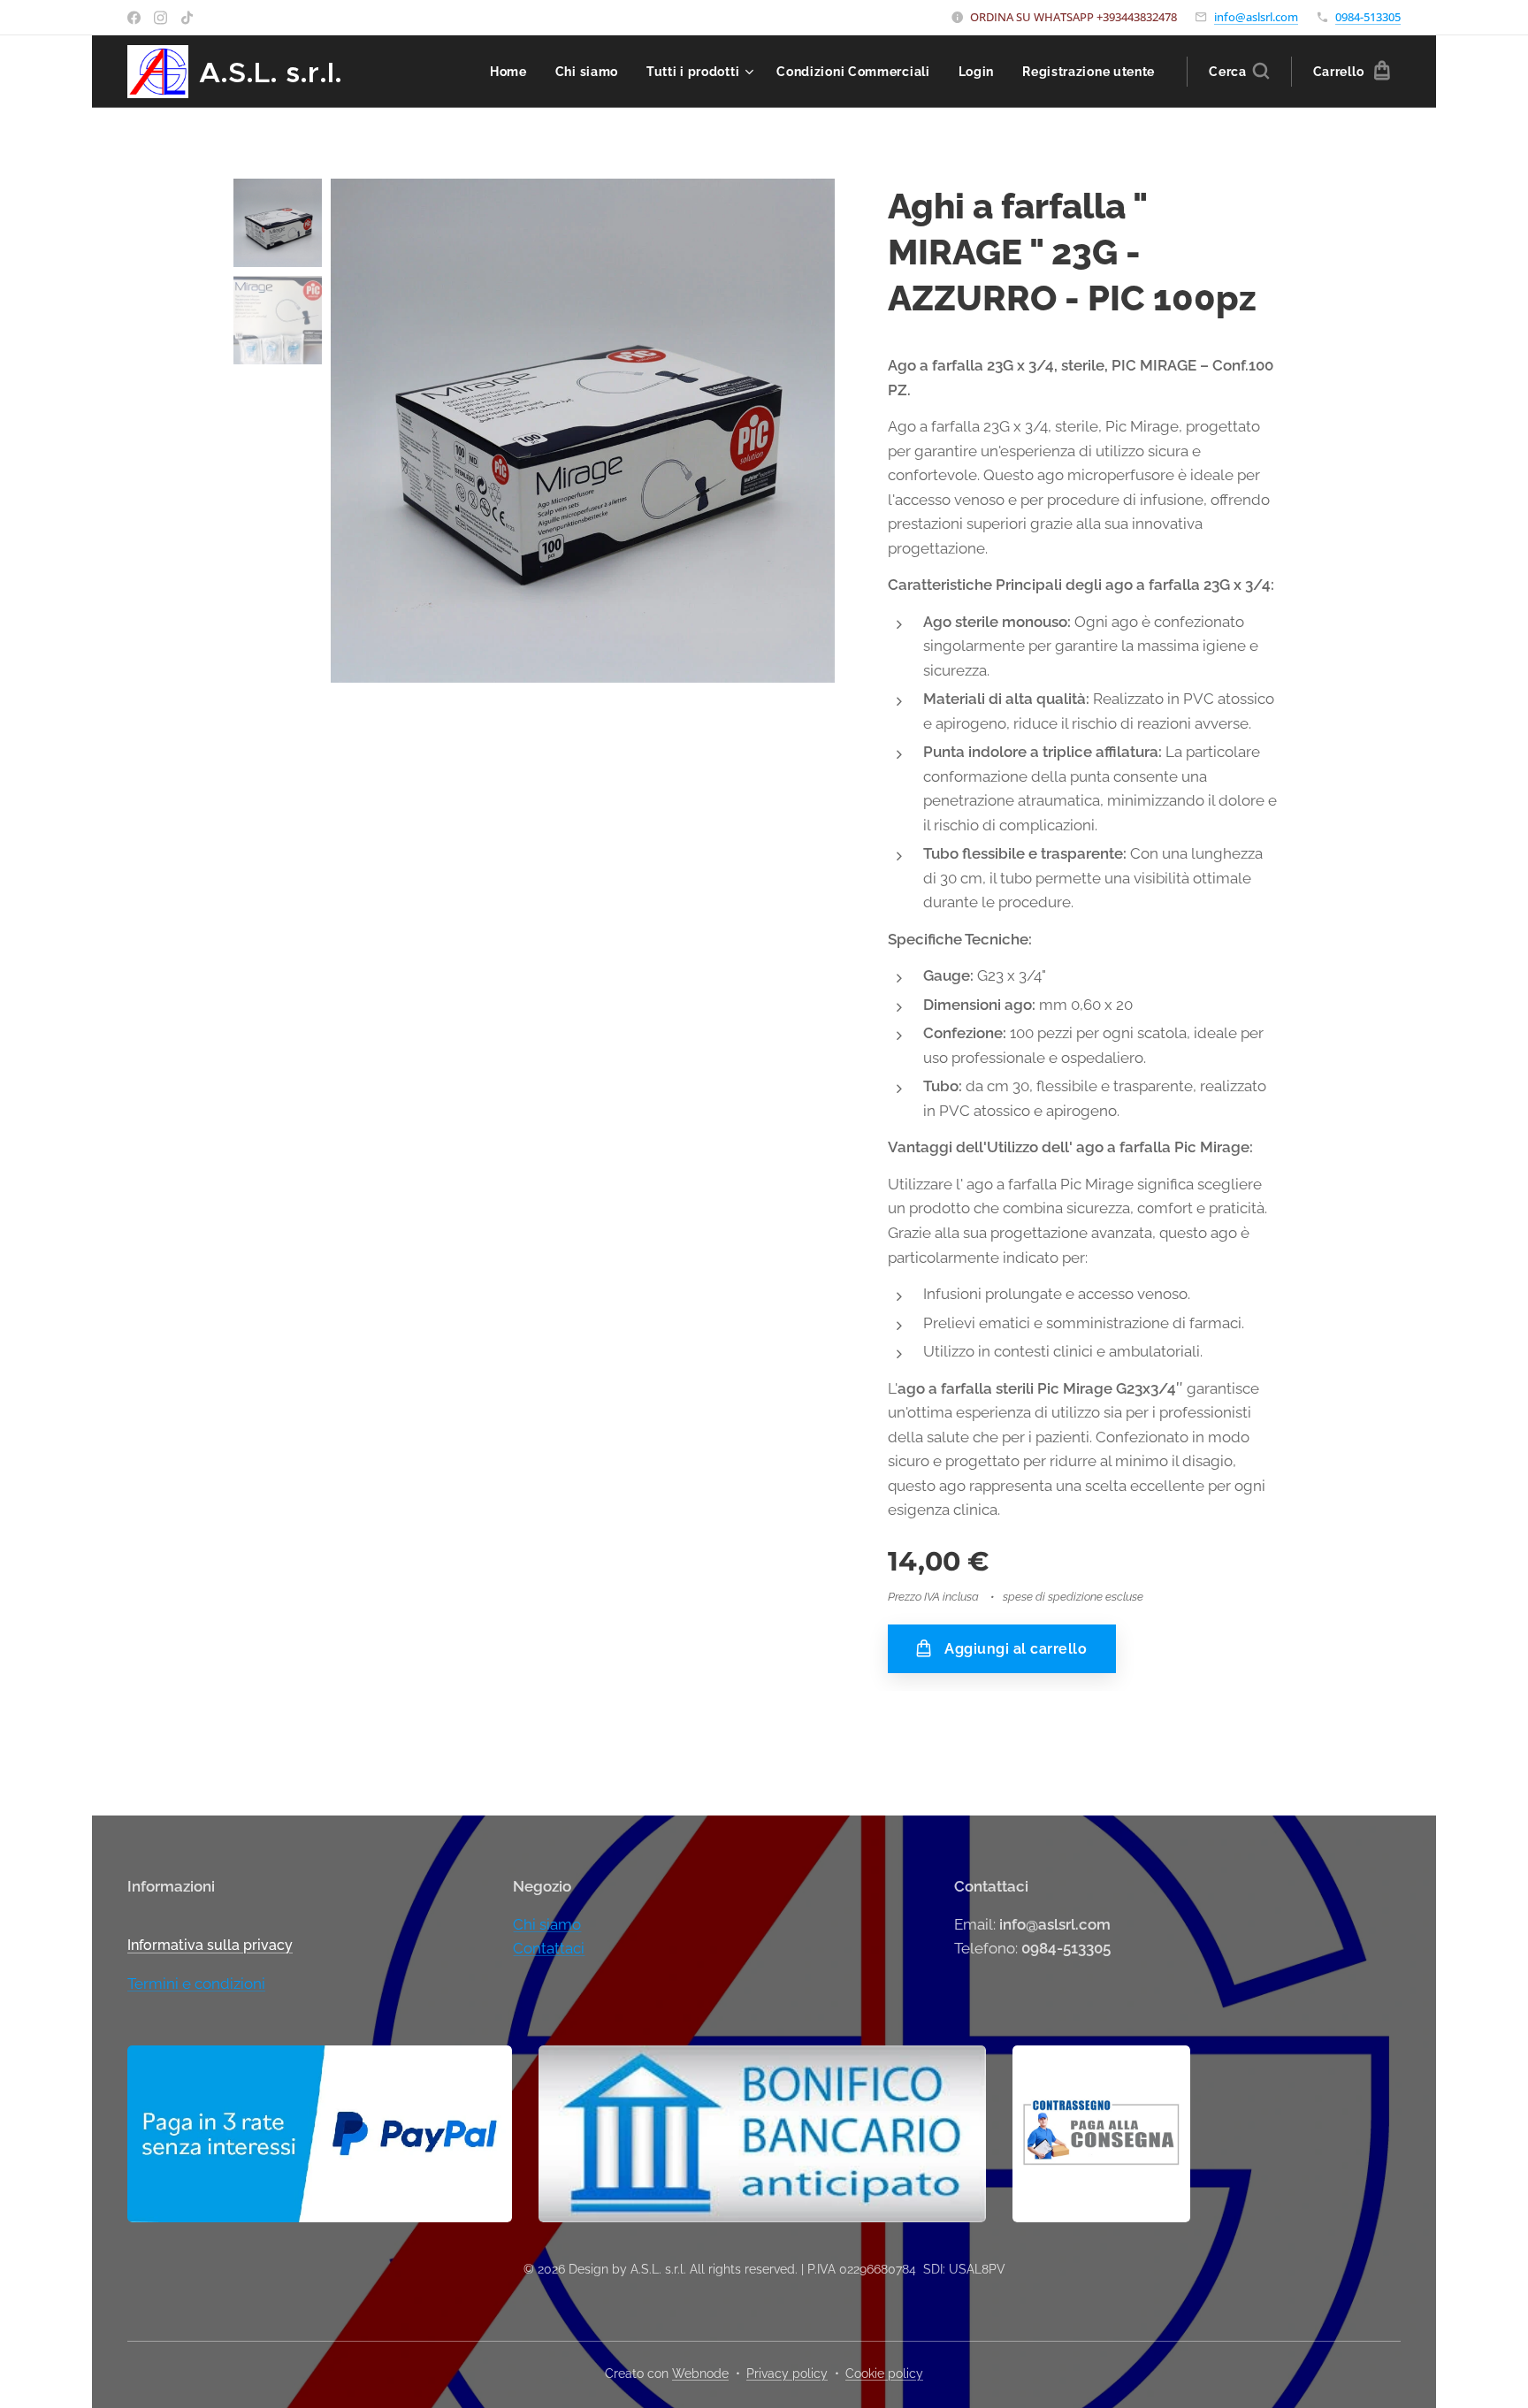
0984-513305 (1368, 17)
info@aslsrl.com (1256, 17)
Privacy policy (787, 2374)
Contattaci (549, 1948)
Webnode (700, 2374)
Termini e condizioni (196, 1984)
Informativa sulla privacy (210, 1945)
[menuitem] (513, 72)
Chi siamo (547, 1924)
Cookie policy (884, 2374)
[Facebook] (134, 18)
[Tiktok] (187, 18)
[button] (1239, 72)
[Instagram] (160, 18)
